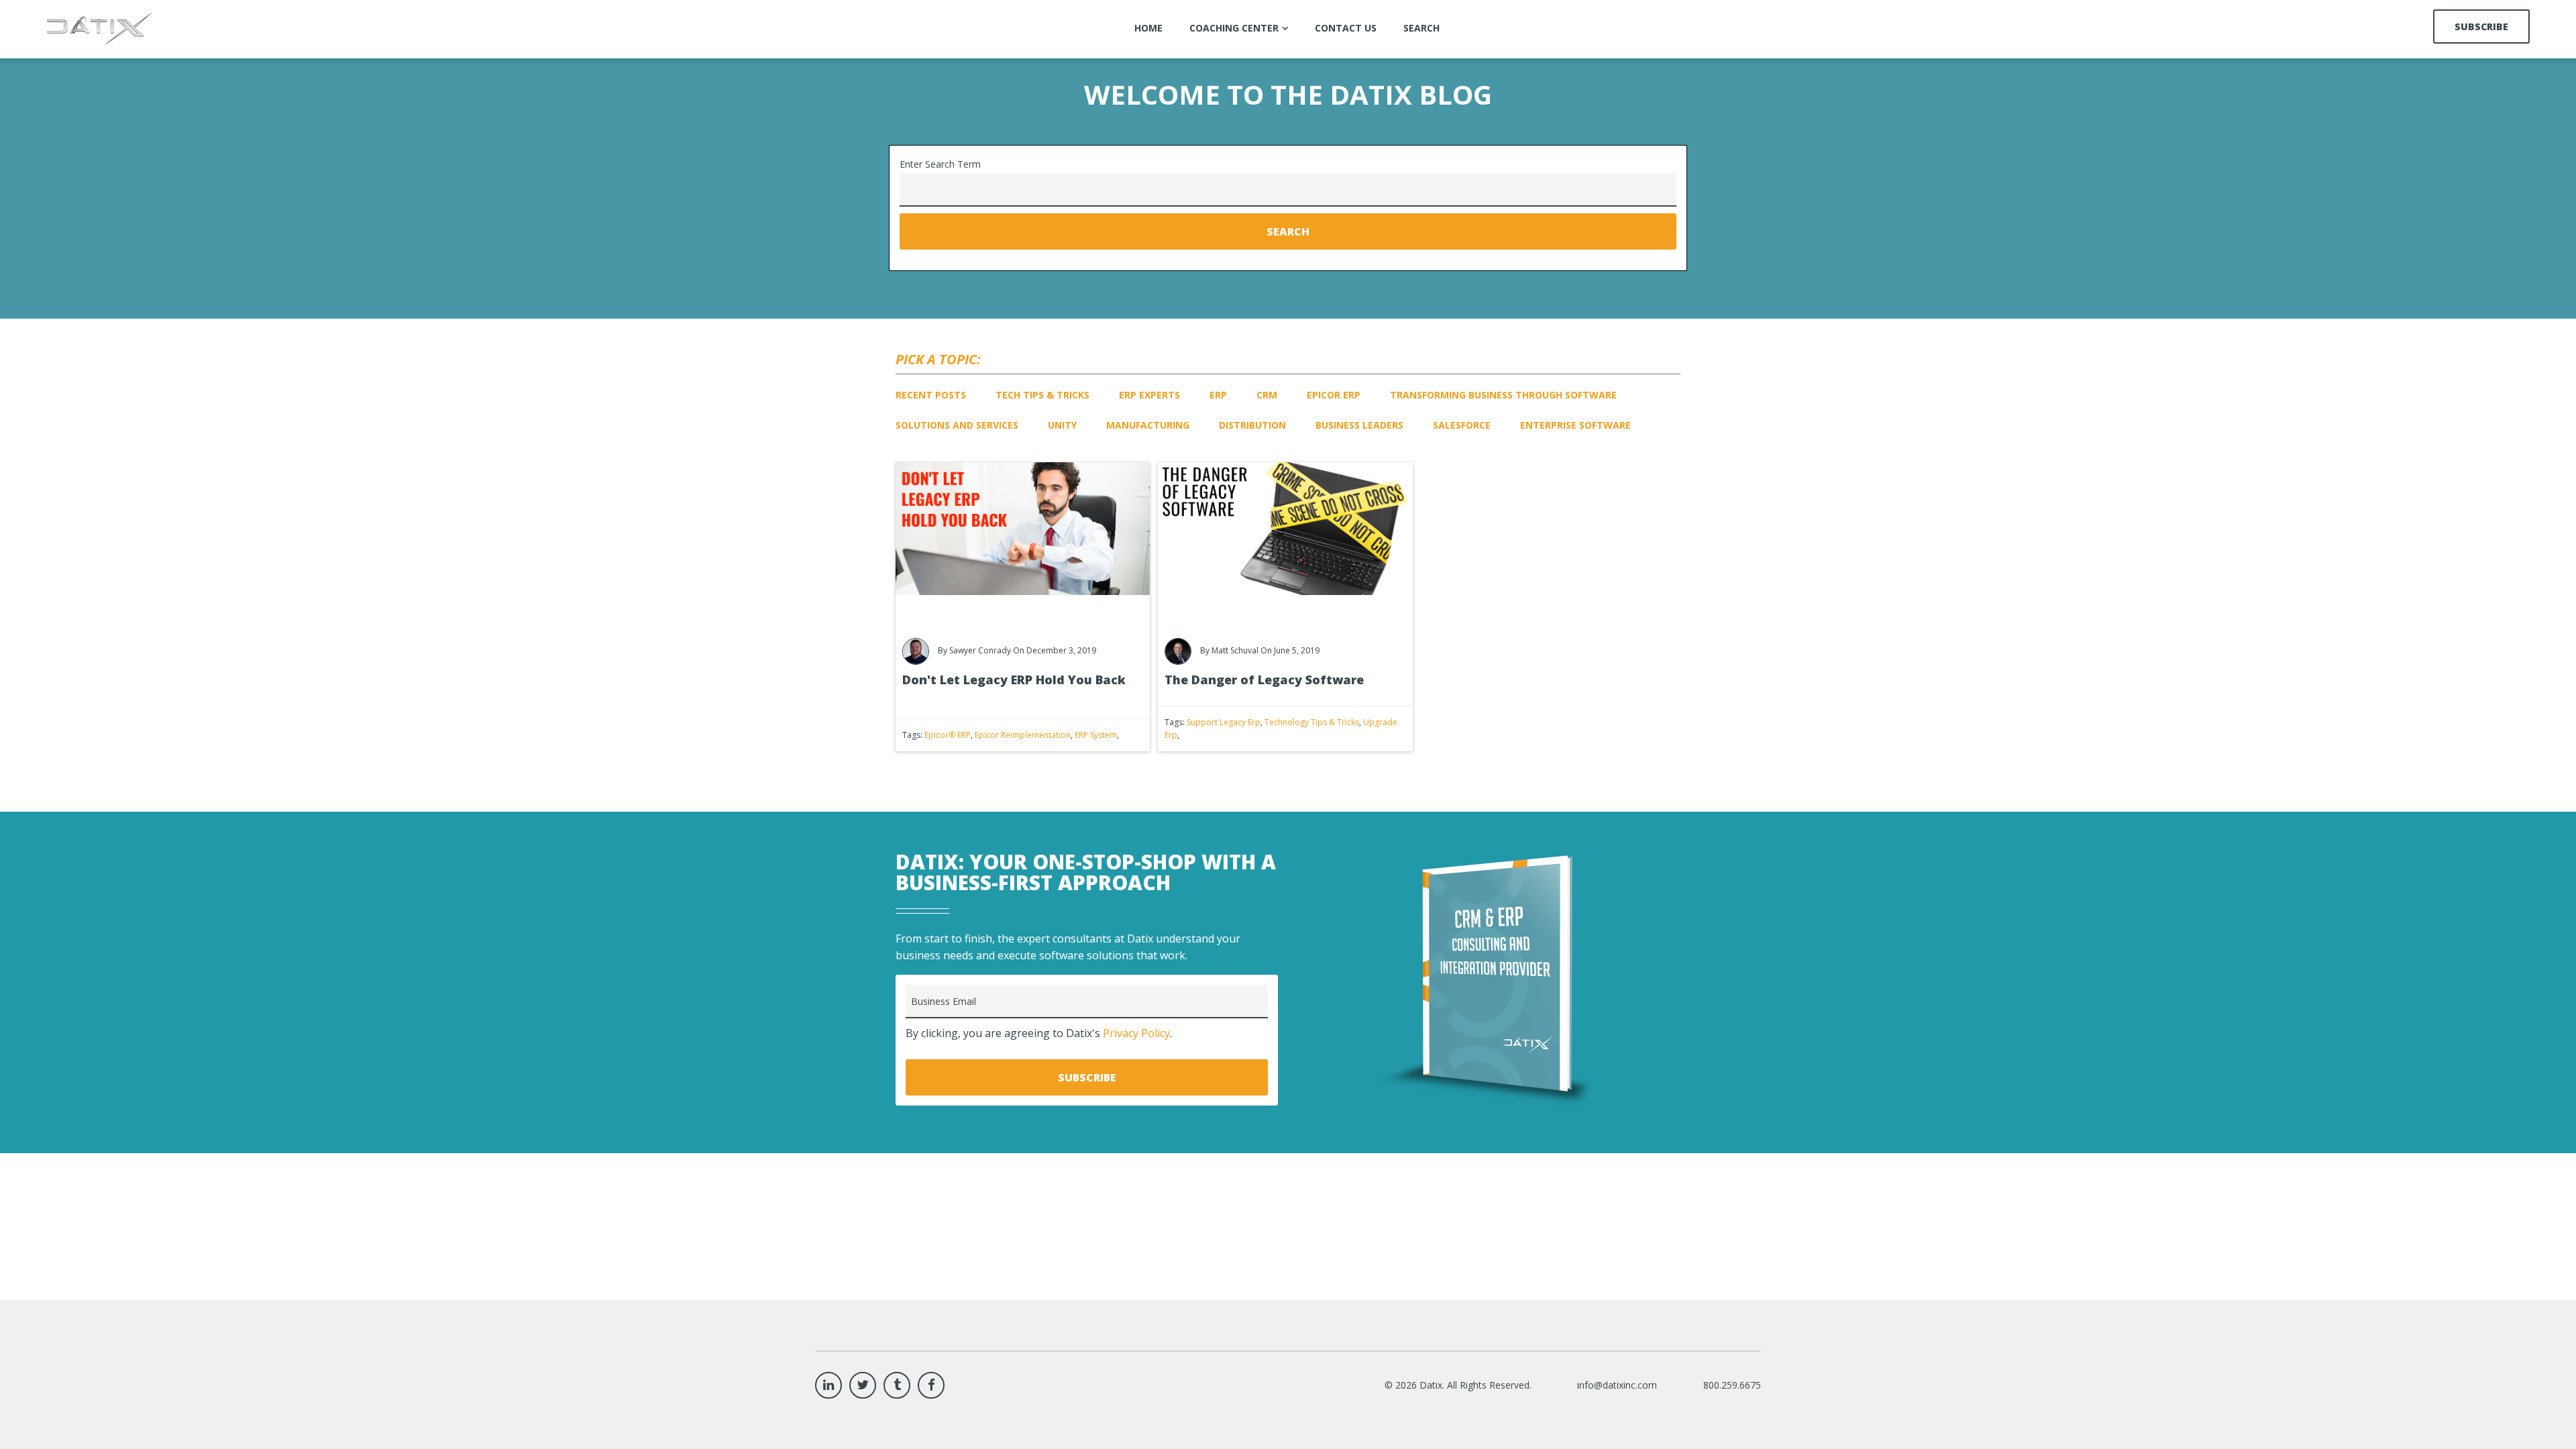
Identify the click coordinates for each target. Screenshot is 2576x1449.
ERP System (1096, 735)
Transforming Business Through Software (1503, 395)
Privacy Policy (1136, 1033)
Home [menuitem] (1148, 28)
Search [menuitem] (1421, 28)
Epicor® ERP (948, 735)
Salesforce (1462, 425)
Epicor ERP (1334, 395)
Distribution (1252, 425)
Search (1288, 231)
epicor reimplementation (1023, 735)
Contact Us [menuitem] (1346, 28)
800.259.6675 (1732, 1385)
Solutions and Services (957, 425)
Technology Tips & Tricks (1312, 722)
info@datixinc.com (1617, 1385)
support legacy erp (1224, 722)
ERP (1218, 395)
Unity (1062, 425)
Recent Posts (931, 395)
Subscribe (2481, 26)
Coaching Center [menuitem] (1234, 28)
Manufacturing (1148, 425)
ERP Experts (1149, 395)
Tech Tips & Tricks (1042, 395)
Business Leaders (1359, 425)
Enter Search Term (940, 164)
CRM (1267, 395)
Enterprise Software (1575, 425)
